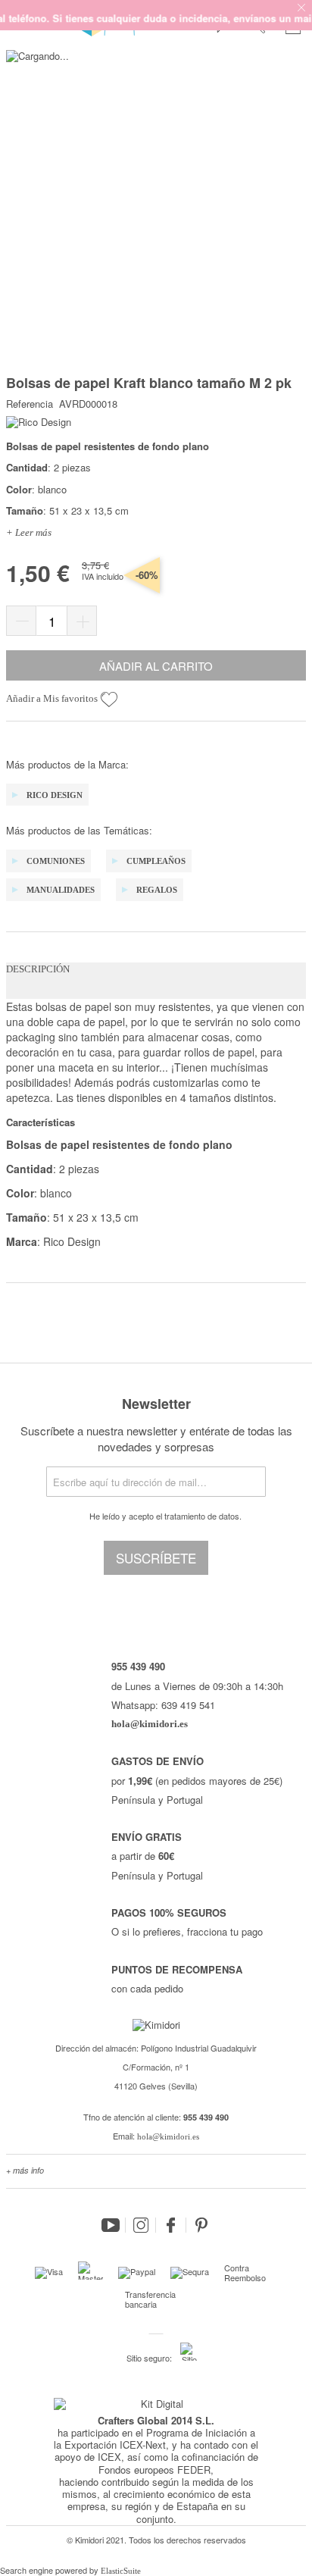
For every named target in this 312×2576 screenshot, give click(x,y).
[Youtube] (111, 2225)
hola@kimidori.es (168, 2136)
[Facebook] (171, 2225)
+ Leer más (29, 532)
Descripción (38, 969)
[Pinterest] (201, 2225)
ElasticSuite (121, 2571)
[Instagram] (141, 2225)
